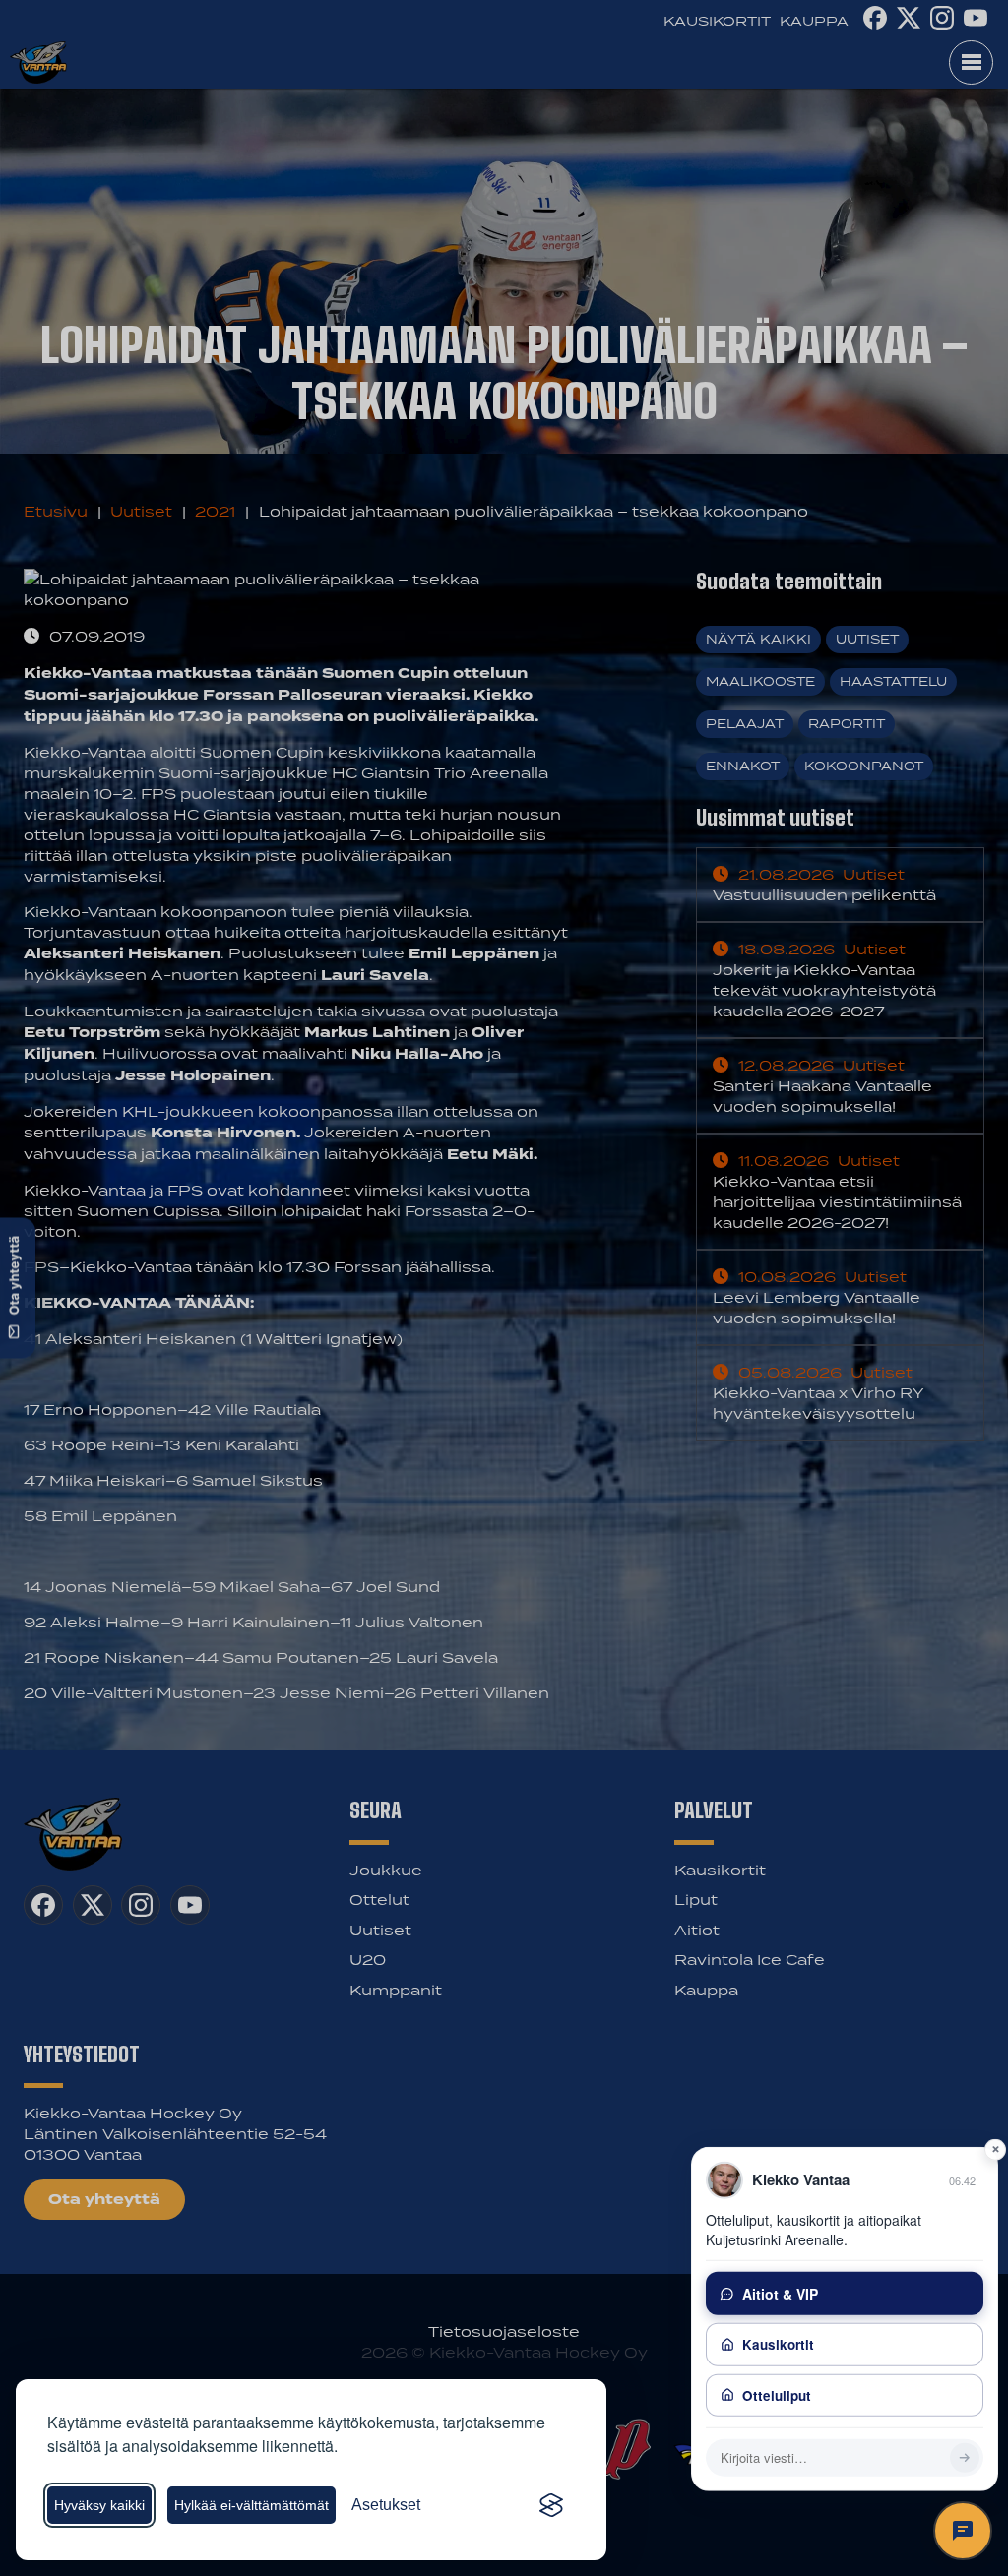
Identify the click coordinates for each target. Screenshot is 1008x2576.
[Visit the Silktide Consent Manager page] (551, 2505)
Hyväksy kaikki (99, 2505)
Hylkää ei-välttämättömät (252, 2505)
